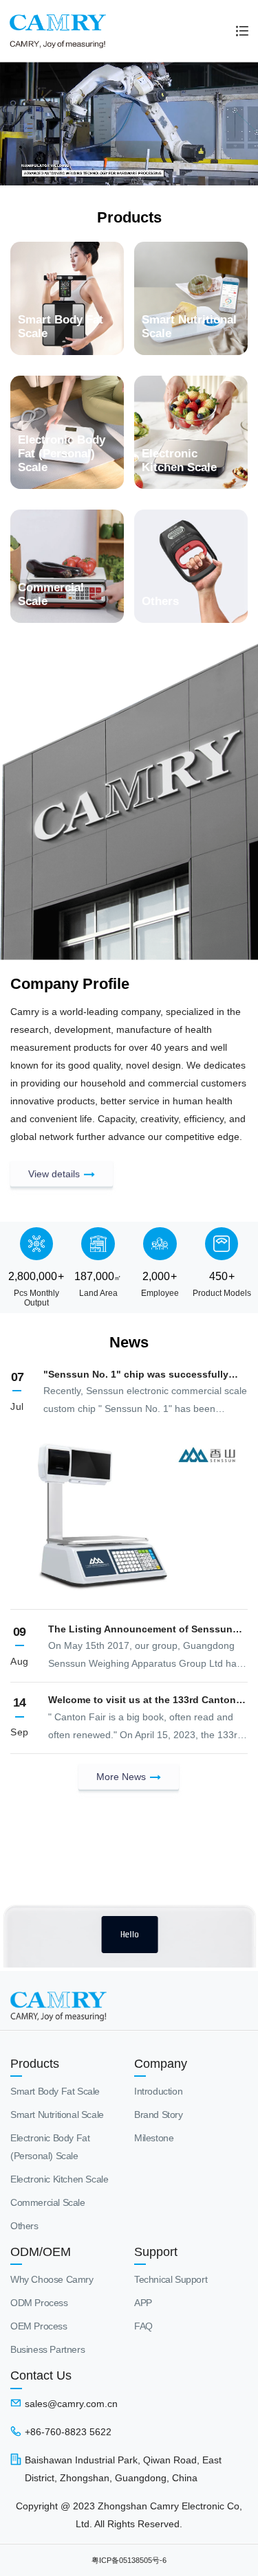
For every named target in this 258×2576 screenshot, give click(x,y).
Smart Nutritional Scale (57, 2115)
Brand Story (159, 2115)
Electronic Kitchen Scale (59, 2179)
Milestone (154, 2138)
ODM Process (39, 2303)
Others (24, 2226)
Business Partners (47, 2349)
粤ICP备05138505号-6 (129, 2560)
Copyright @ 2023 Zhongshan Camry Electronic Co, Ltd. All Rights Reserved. (129, 2515)
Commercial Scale (48, 2202)
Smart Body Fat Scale (55, 2091)
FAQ (143, 2326)
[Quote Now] (129, 1865)
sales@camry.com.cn (71, 2404)
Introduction (158, 2091)
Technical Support (171, 2279)
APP (143, 2303)
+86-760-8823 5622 (68, 2432)
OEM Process (39, 2326)
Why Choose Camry (52, 2279)
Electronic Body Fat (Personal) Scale (50, 2147)
